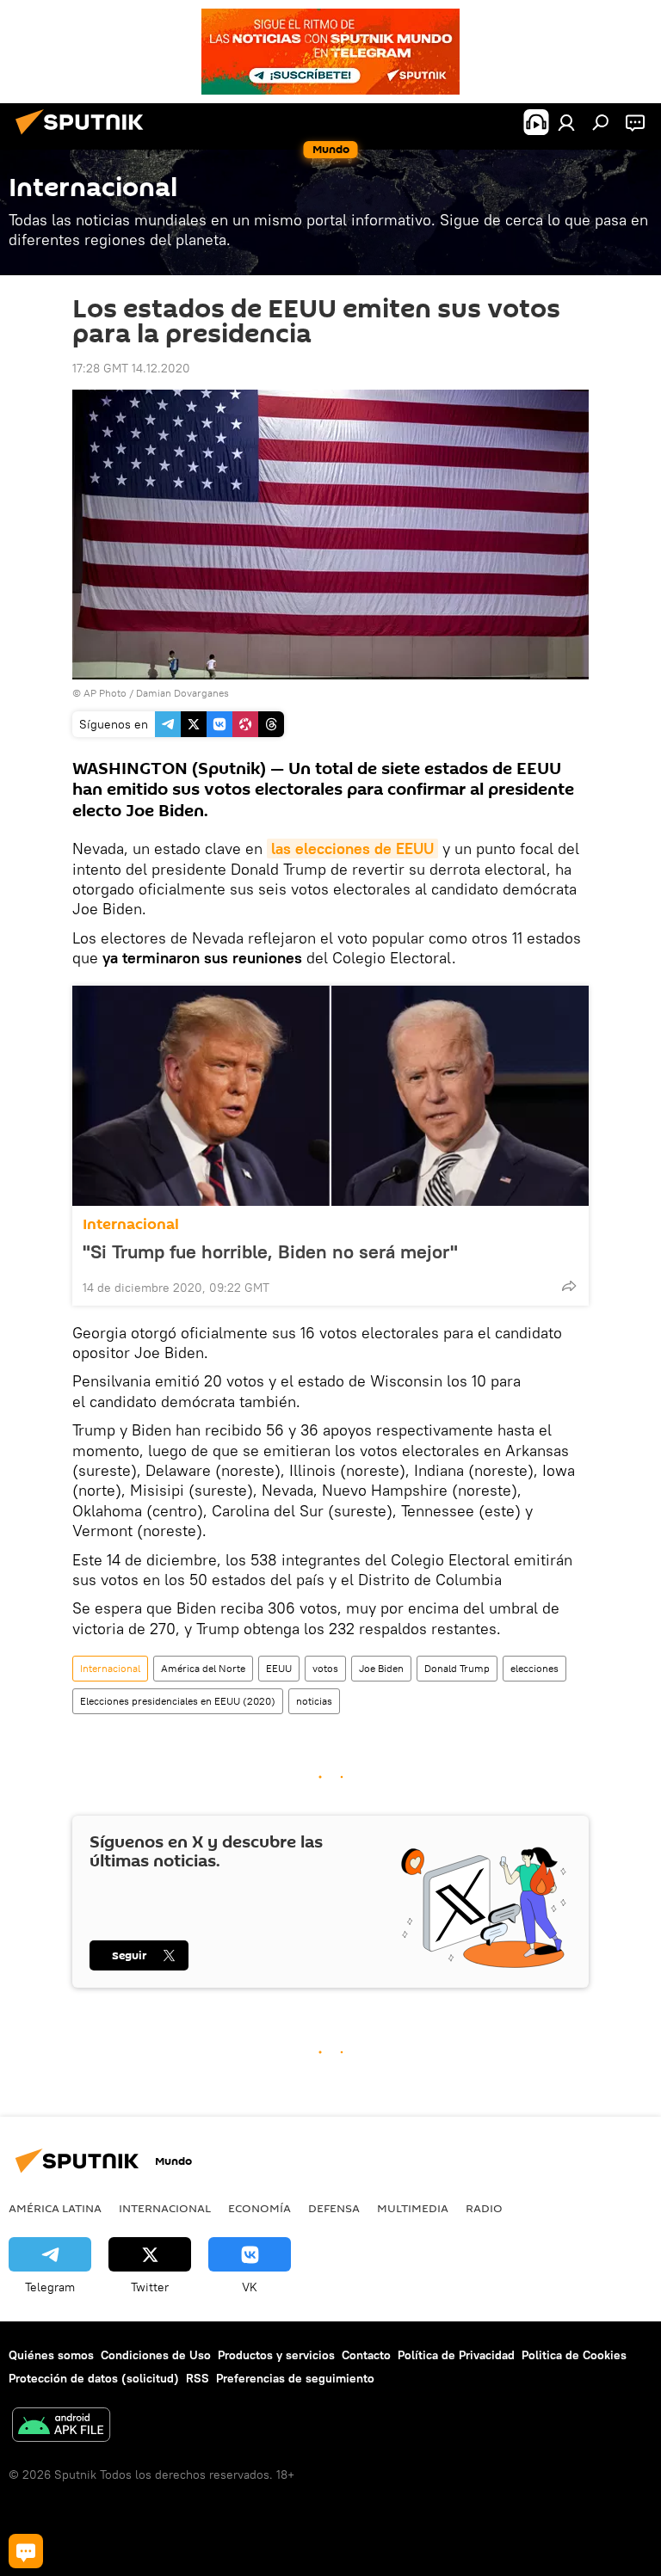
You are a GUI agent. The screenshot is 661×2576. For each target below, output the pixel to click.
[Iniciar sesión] (566, 122)
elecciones (534, 1668)
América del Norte (203, 1668)
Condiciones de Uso (156, 2355)
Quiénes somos (51, 2355)
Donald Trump (457, 1668)
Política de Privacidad (456, 2355)
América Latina (55, 2208)
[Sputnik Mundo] (84, 137)
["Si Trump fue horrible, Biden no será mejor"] (330, 1096)
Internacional (131, 1224)
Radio (484, 2208)
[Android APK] (61, 2427)
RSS (198, 2378)
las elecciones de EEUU (352, 848)
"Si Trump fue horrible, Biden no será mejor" (270, 1251)
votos (325, 1668)
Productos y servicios (276, 2355)
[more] (569, 1286)
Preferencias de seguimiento (295, 2378)
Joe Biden (381, 1668)
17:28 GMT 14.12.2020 (131, 368)
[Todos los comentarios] (26, 2551)
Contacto (366, 2355)
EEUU (279, 1668)
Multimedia (413, 2208)
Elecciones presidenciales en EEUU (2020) (178, 1701)
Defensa (334, 2208)
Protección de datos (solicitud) (94, 2378)
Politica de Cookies (574, 2355)
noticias (314, 1701)
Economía (259, 2208)
